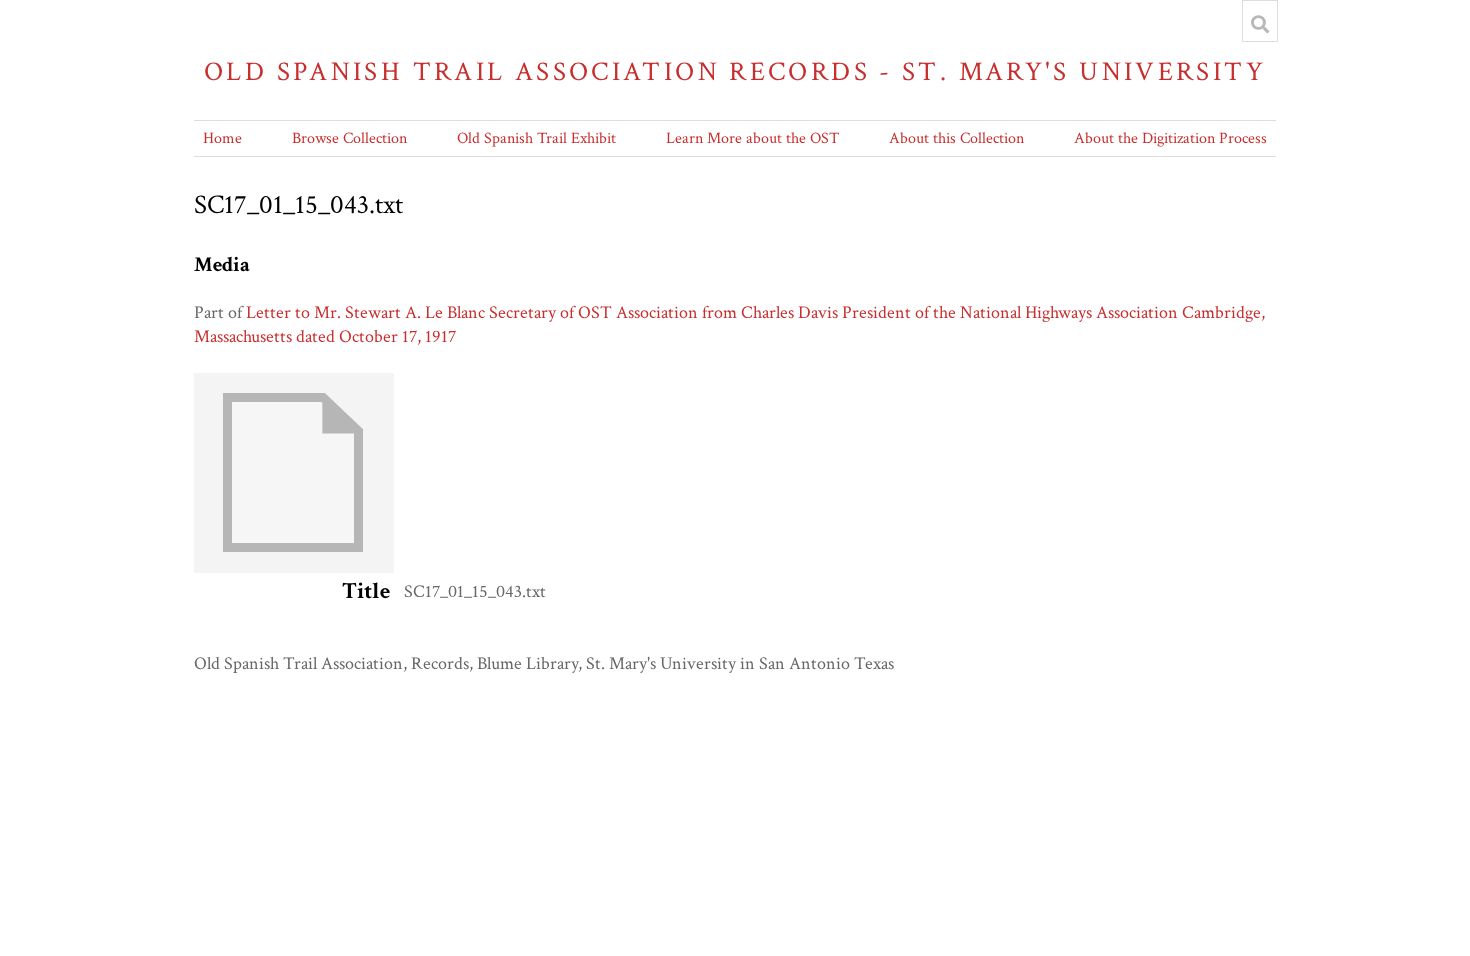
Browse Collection (349, 138)
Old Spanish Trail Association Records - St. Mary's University (735, 71)
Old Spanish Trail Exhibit (536, 138)
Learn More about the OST (752, 138)
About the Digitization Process (1170, 138)
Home (222, 138)
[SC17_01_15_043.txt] (294, 567)
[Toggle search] (1260, 24)
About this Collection (956, 138)
